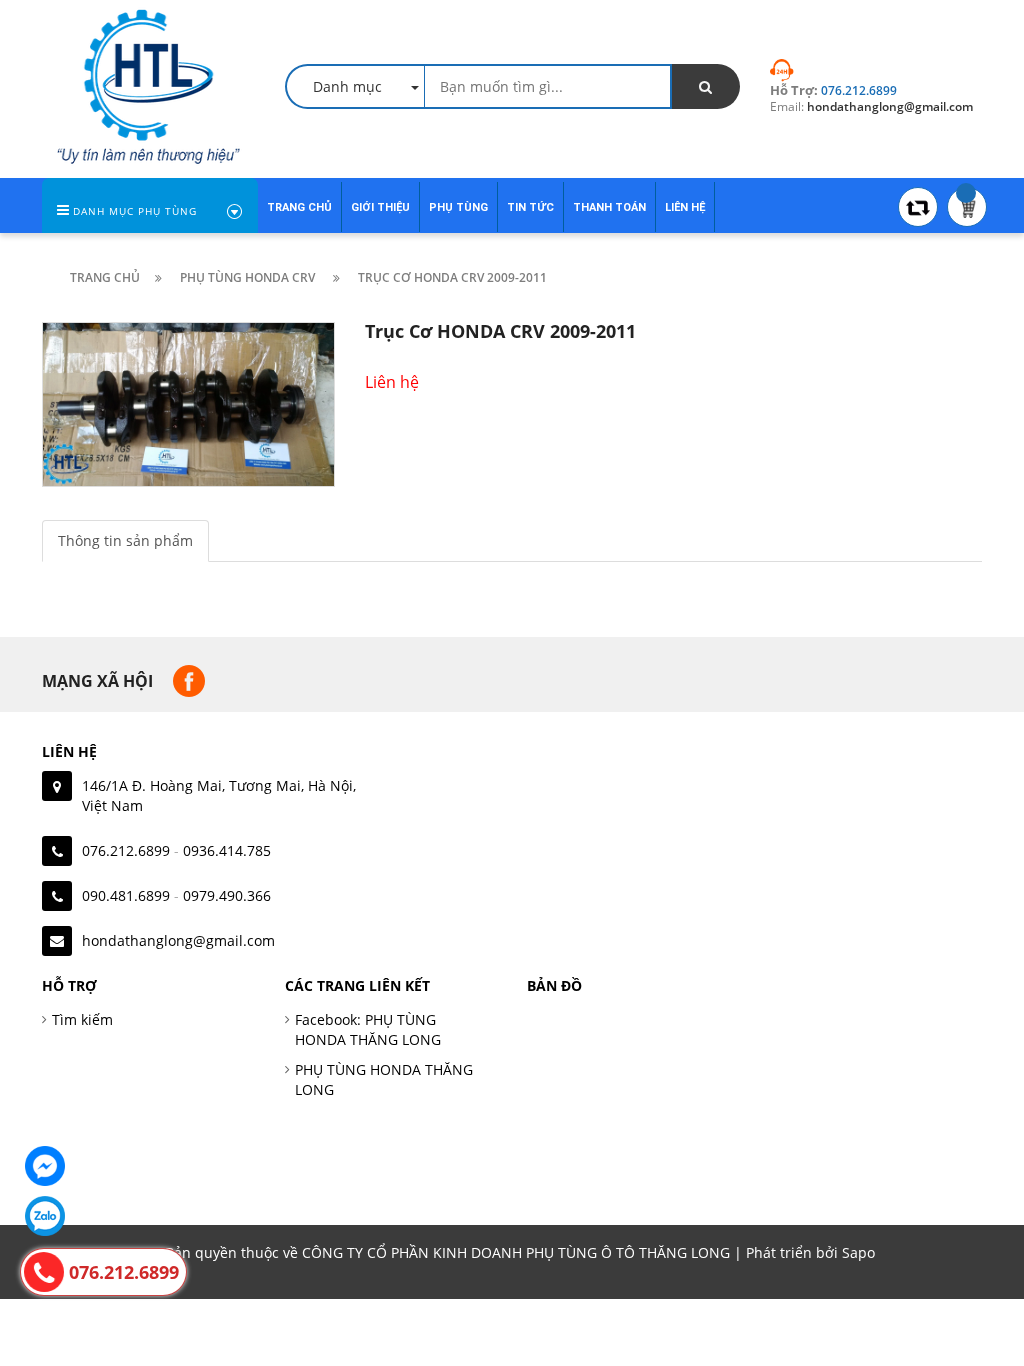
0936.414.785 (227, 850)
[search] (706, 86)
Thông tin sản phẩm (125, 540)
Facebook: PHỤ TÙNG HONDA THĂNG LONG (368, 1029)
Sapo (858, 1252)
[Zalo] (45, 1216)
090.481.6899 (126, 895)
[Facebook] (45, 1166)
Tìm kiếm (82, 1019)
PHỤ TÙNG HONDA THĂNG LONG (384, 1079)
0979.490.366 (227, 895)
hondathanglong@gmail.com (178, 940)
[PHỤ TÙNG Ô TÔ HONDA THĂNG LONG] (148, 84)
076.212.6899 (126, 850)
